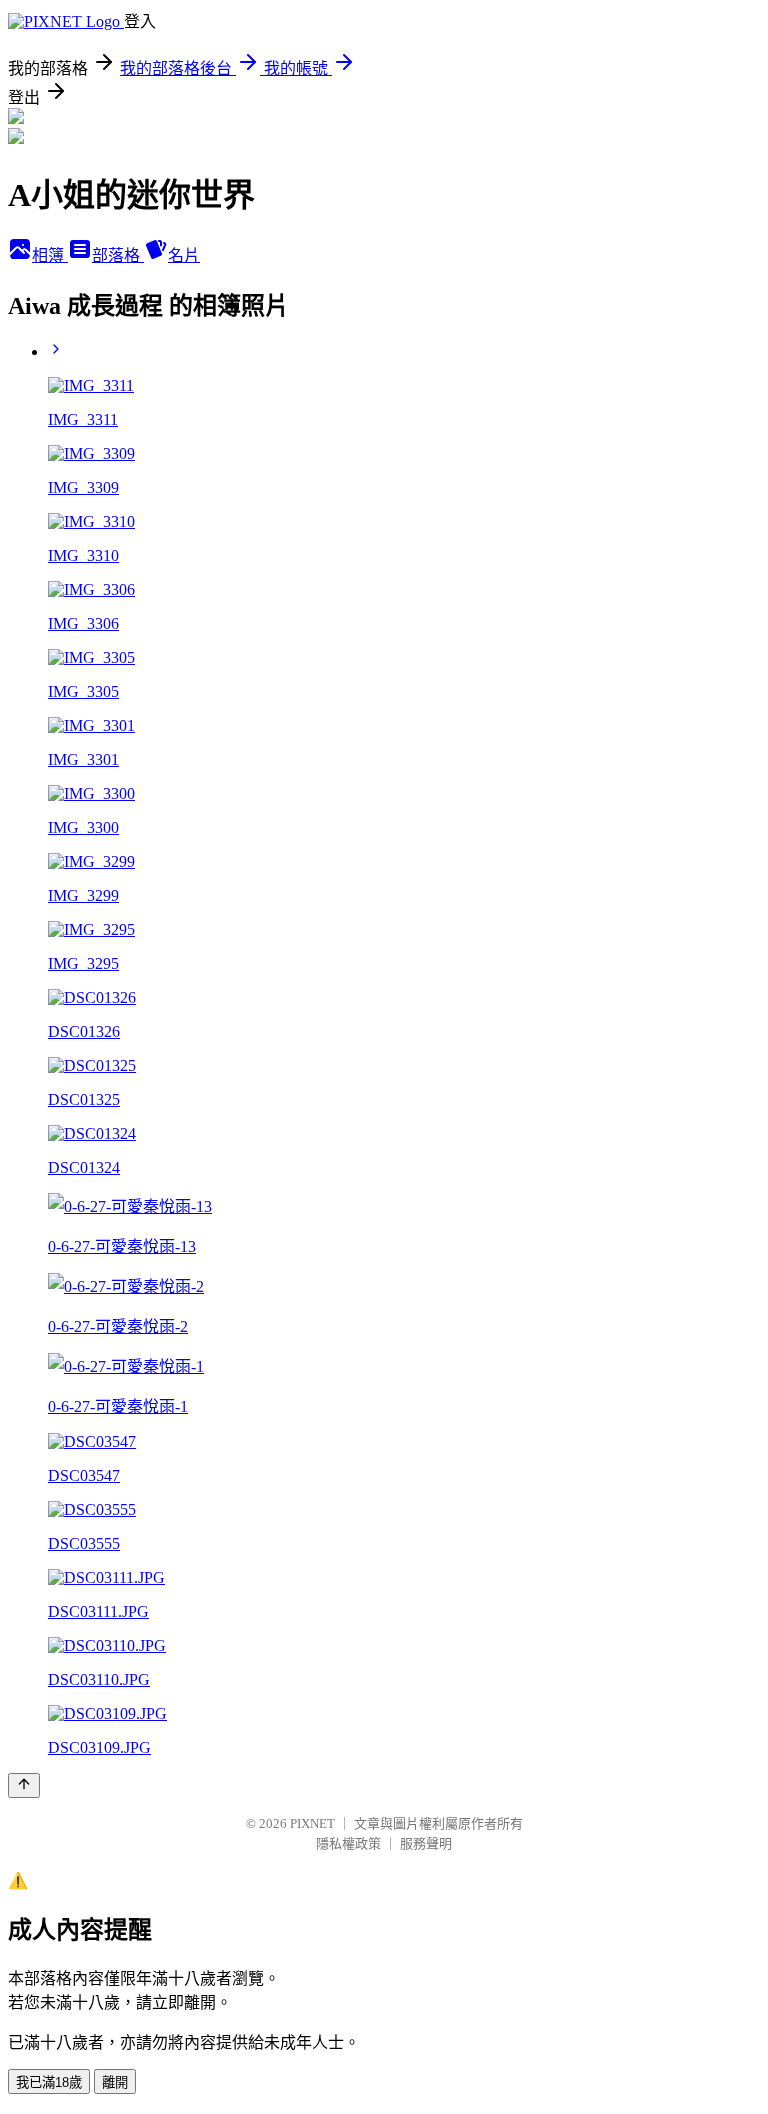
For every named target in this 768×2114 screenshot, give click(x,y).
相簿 (50, 255)
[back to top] (24, 1785)
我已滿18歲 (49, 2082)
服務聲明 (426, 1843)
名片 (184, 255)
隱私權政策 (348, 1843)
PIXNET (312, 1823)
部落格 (118, 255)
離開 (115, 2082)
